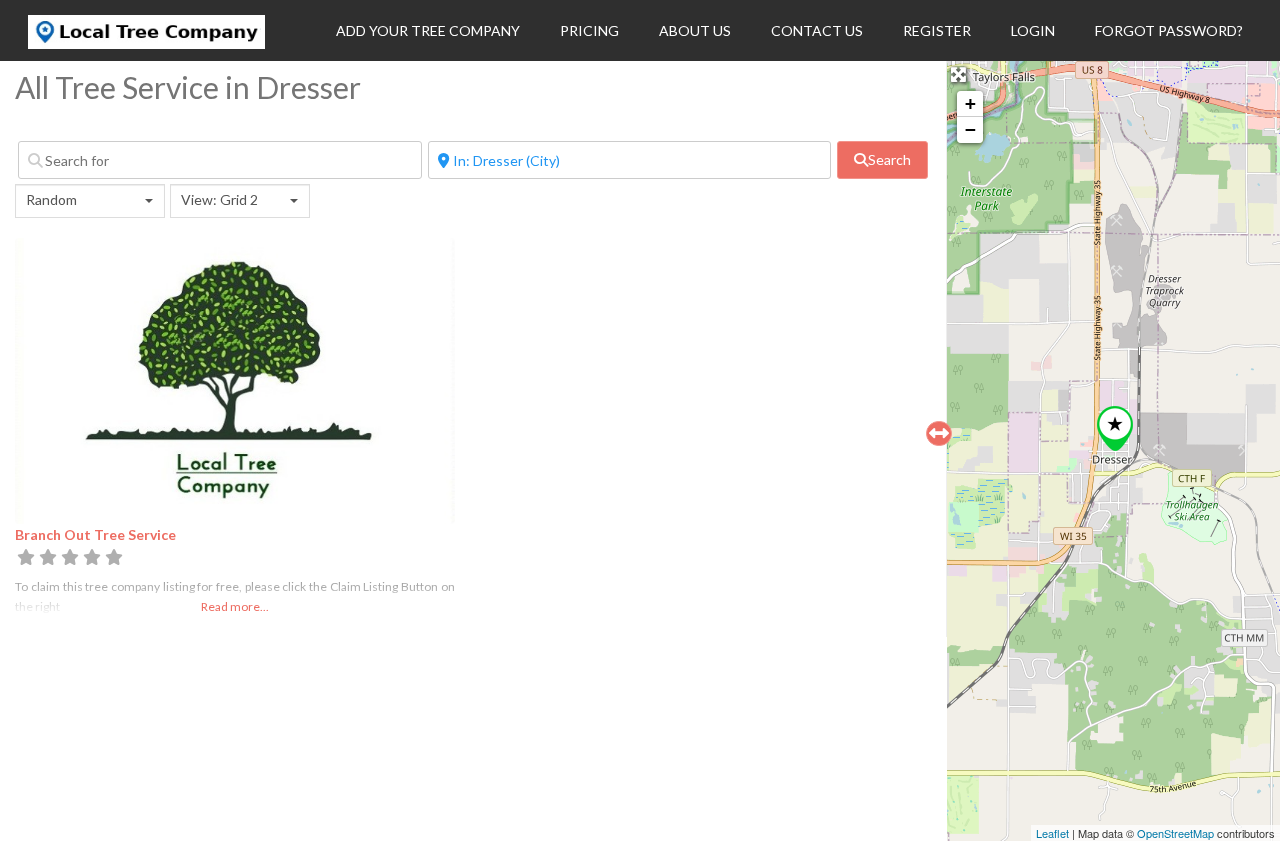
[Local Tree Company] (146, 43)
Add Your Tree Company (428, 30)
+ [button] (970, 103)
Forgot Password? (1169, 30)
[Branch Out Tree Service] (1115, 428)
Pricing (589, 30)
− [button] (970, 129)
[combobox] (90, 201)
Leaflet (1052, 833)
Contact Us (817, 30)
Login (1033, 30)
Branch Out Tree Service (95, 534)
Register (937, 30)
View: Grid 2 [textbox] (219, 199)
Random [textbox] (51, 199)
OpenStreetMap (1175, 833)
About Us (695, 30)
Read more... (235, 606)
